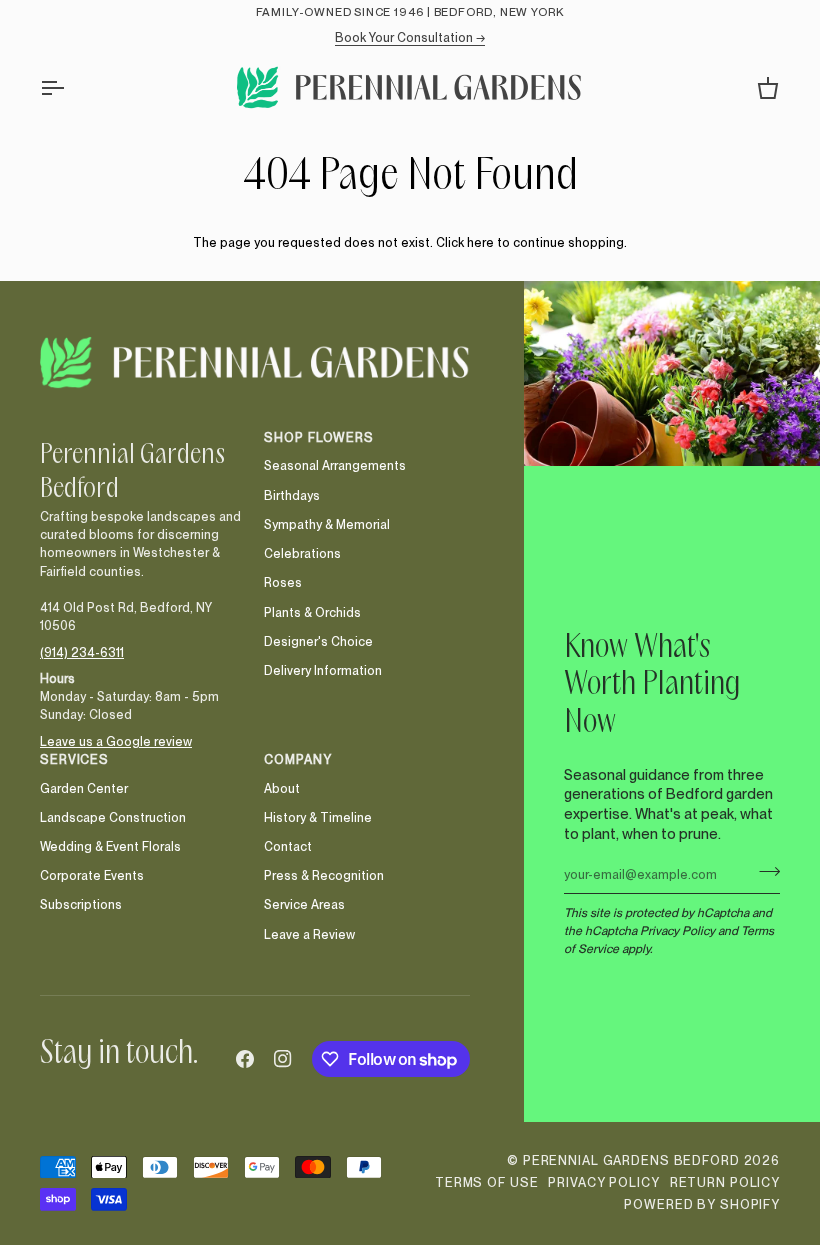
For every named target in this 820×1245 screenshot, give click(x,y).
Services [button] (74, 759)
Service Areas (304, 904)
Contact (288, 846)
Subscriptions (81, 904)
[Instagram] (283, 1059)
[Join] (763, 872)
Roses (283, 582)
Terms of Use (487, 1182)
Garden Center (84, 788)
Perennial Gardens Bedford (631, 1160)
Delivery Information (323, 670)
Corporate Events (92, 875)
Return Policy (725, 1182)
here (480, 242)
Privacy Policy (677, 930)
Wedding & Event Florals (110, 846)
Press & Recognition (324, 875)
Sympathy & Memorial (327, 524)
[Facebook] (245, 1059)
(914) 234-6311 (82, 652)
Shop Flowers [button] (319, 437)
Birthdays (292, 495)
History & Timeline (318, 817)
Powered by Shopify (702, 1204)
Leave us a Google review (116, 741)
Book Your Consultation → (410, 37)
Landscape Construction (113, 817)
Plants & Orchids (312, 612)
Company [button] (297, 759)
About (282, 788)
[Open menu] (70, 87)
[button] (142, 434)
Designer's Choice (318, 641)
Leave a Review (309, 934)
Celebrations (302, 553)
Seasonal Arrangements (335, 465)
